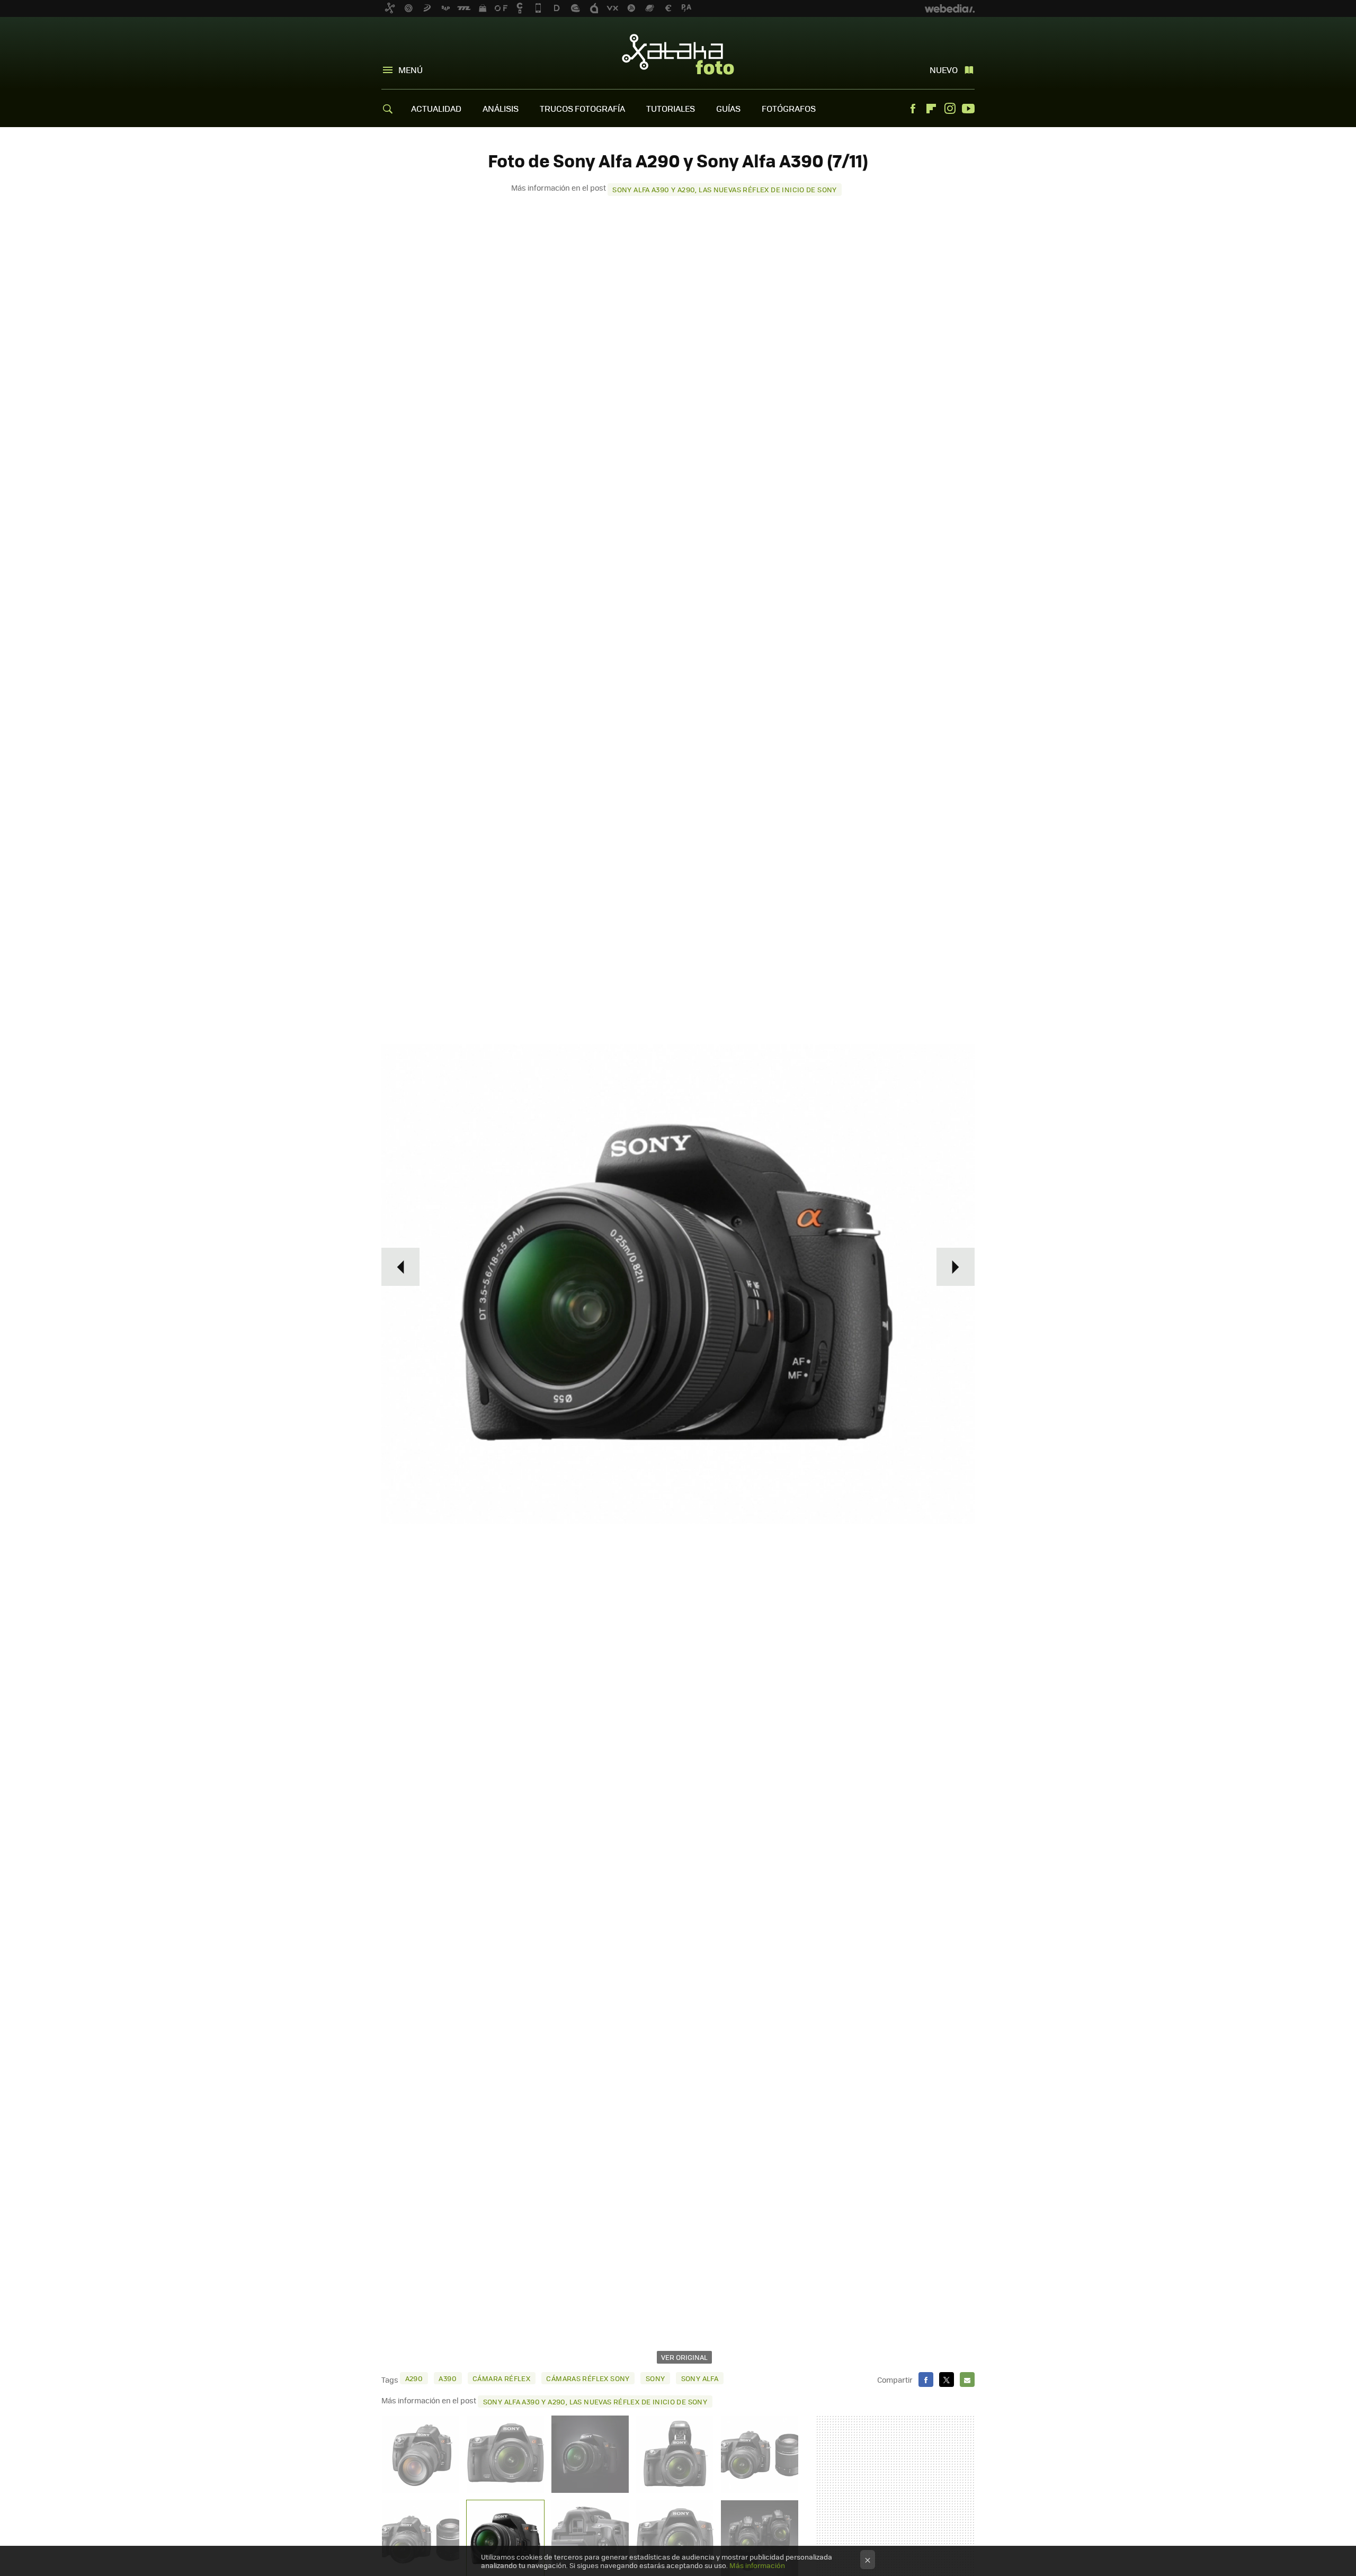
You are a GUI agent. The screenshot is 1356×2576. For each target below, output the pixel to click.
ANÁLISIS (501, 108)
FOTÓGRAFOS (789, 108)
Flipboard (931, 109)
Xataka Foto (678, 54)
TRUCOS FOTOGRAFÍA (582, 108)
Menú (411, 70)
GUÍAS (728, 108)
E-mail (967, 2380)
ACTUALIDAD (436, 108)
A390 (448, 2378)
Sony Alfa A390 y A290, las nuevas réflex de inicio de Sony (725, 189)
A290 (414, 2378)
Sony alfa (700, 2378)
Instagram (950, 109)
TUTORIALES (671, 108)
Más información (757, 2565)
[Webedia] (950, 8)
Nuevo (944, 70)
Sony (655, 2378)
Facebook (913, 109)
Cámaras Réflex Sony (588, 2378)
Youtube (968, 109)
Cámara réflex (501, 2378)
